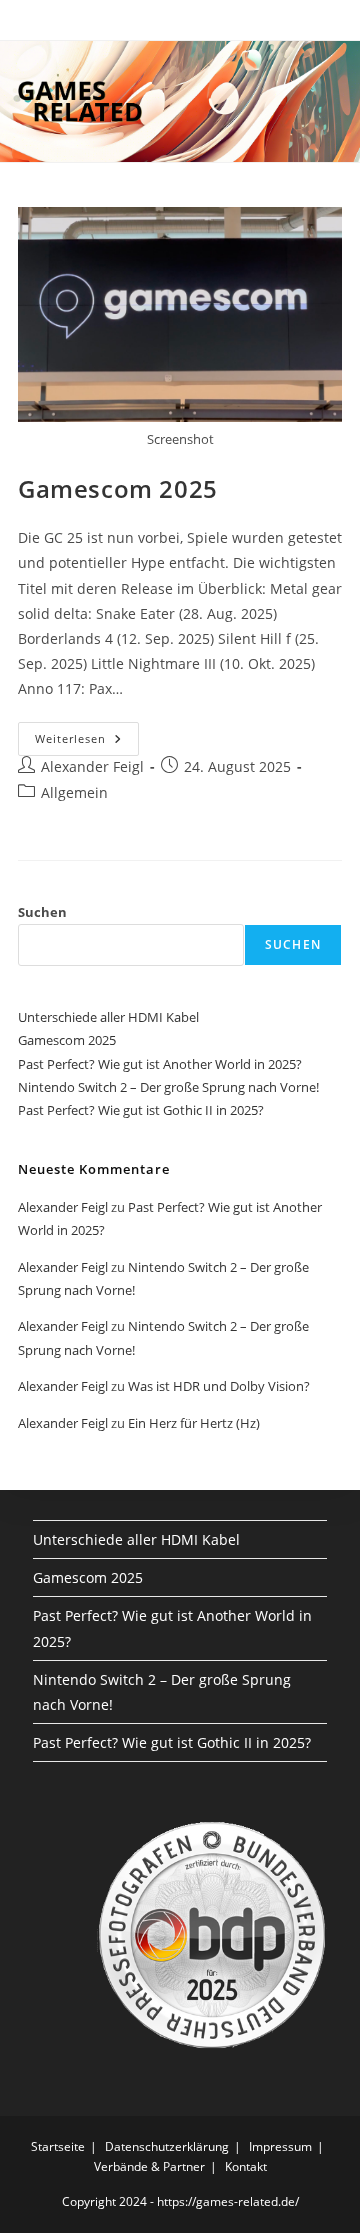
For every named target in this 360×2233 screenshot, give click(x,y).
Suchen (42, 912)
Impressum (280, 2146)
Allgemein (74, 792)
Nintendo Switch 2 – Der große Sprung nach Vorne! (168, 1087)
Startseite (58, 2146)
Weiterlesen (87, 742)
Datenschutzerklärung (167, 2146)
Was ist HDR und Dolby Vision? (219, 1386)
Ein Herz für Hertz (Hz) (194, 1423)
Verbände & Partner (149, 2166)
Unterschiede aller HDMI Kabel (108, 1017)
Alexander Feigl (92, 766)
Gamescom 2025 (118, 488)
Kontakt (246, 2166)
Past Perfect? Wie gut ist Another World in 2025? (160, 1064)
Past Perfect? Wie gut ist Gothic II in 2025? (141, 1110)
